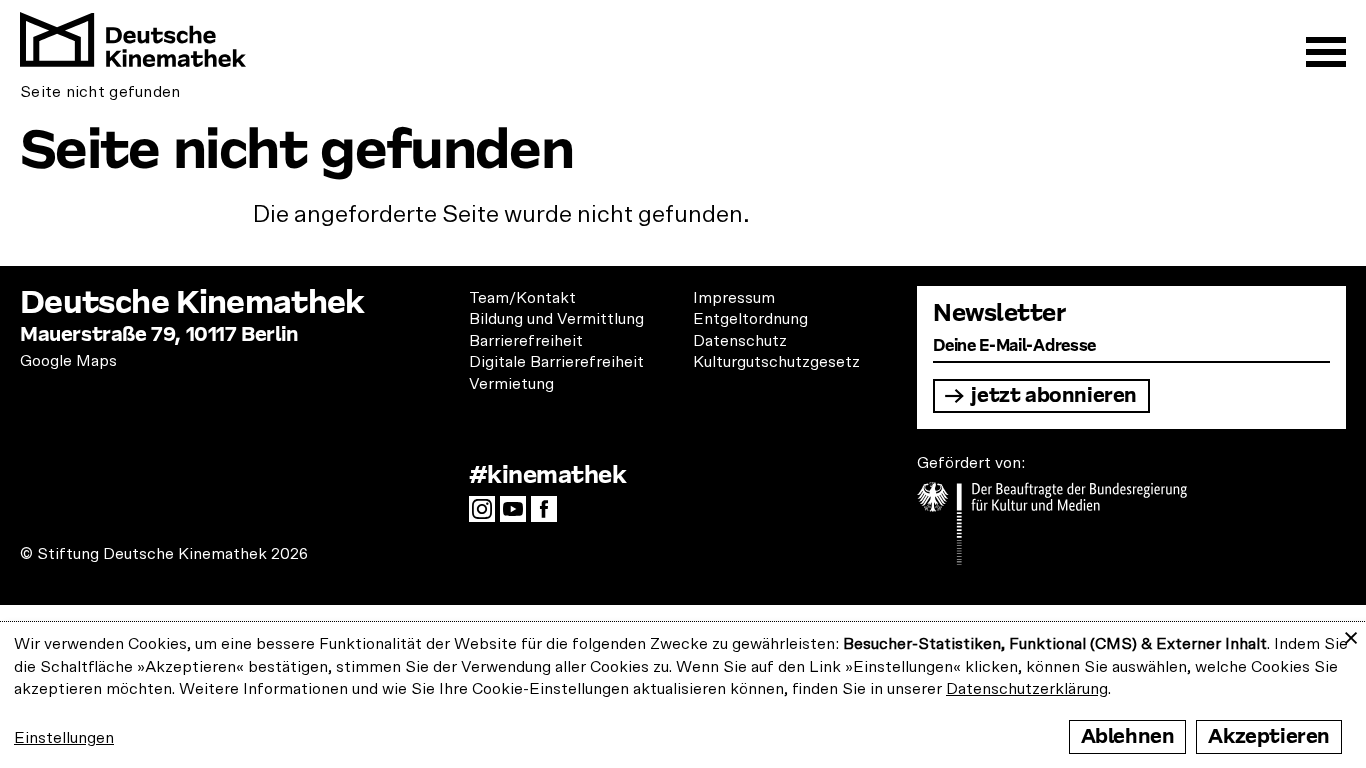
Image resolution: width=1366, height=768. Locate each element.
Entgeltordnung (750, 319)
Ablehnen (1128, 736)
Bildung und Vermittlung (556, 319)
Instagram (487, 515)
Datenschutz (740, 341)
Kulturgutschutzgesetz (776, 362)
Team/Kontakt (522, 298)
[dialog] (683, 695)
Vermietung (511, 384)
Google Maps (68, 361)
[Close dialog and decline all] (1351, 634)
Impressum (734, 298)
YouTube (518, 515)
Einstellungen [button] (64, 738)
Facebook (549, 515)
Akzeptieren (1269, 736)
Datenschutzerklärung (1027, 689)
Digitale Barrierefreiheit (556, 362)
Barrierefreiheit (526, 341)
